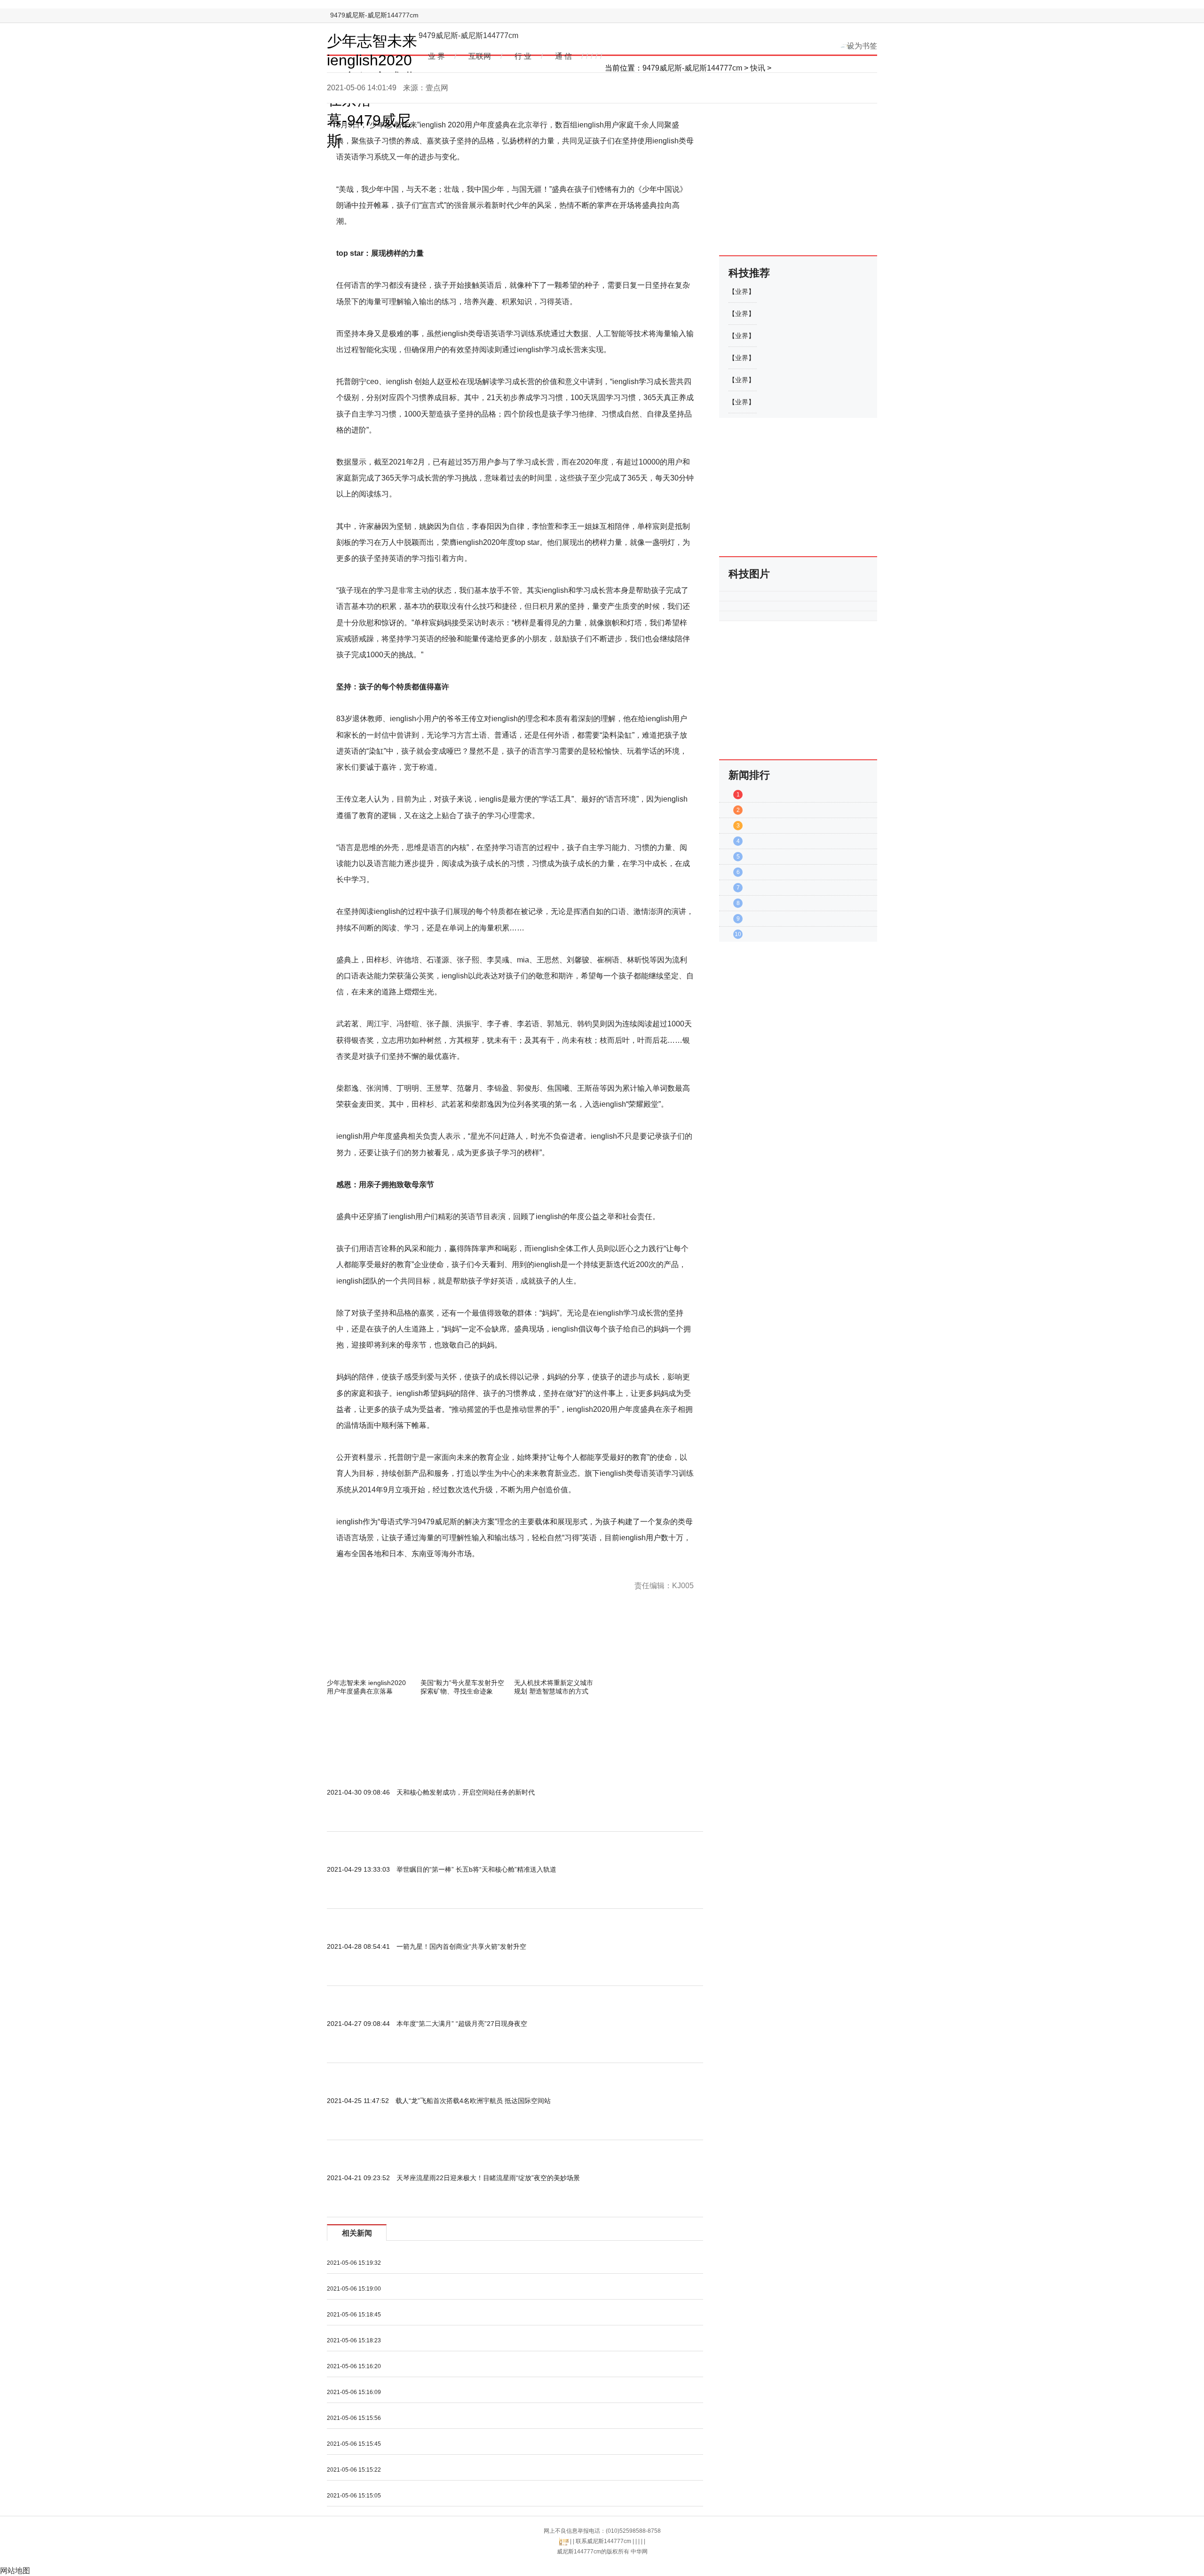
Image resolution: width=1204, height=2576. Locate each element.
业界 (742, 291)
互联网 (480, 56)
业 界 (436, 56)
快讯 (758, 68)
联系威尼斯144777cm (603, 2541)
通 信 (563, 56)
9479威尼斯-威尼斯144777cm (374, 15)
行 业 (523, 56)
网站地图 (15, 2571)
